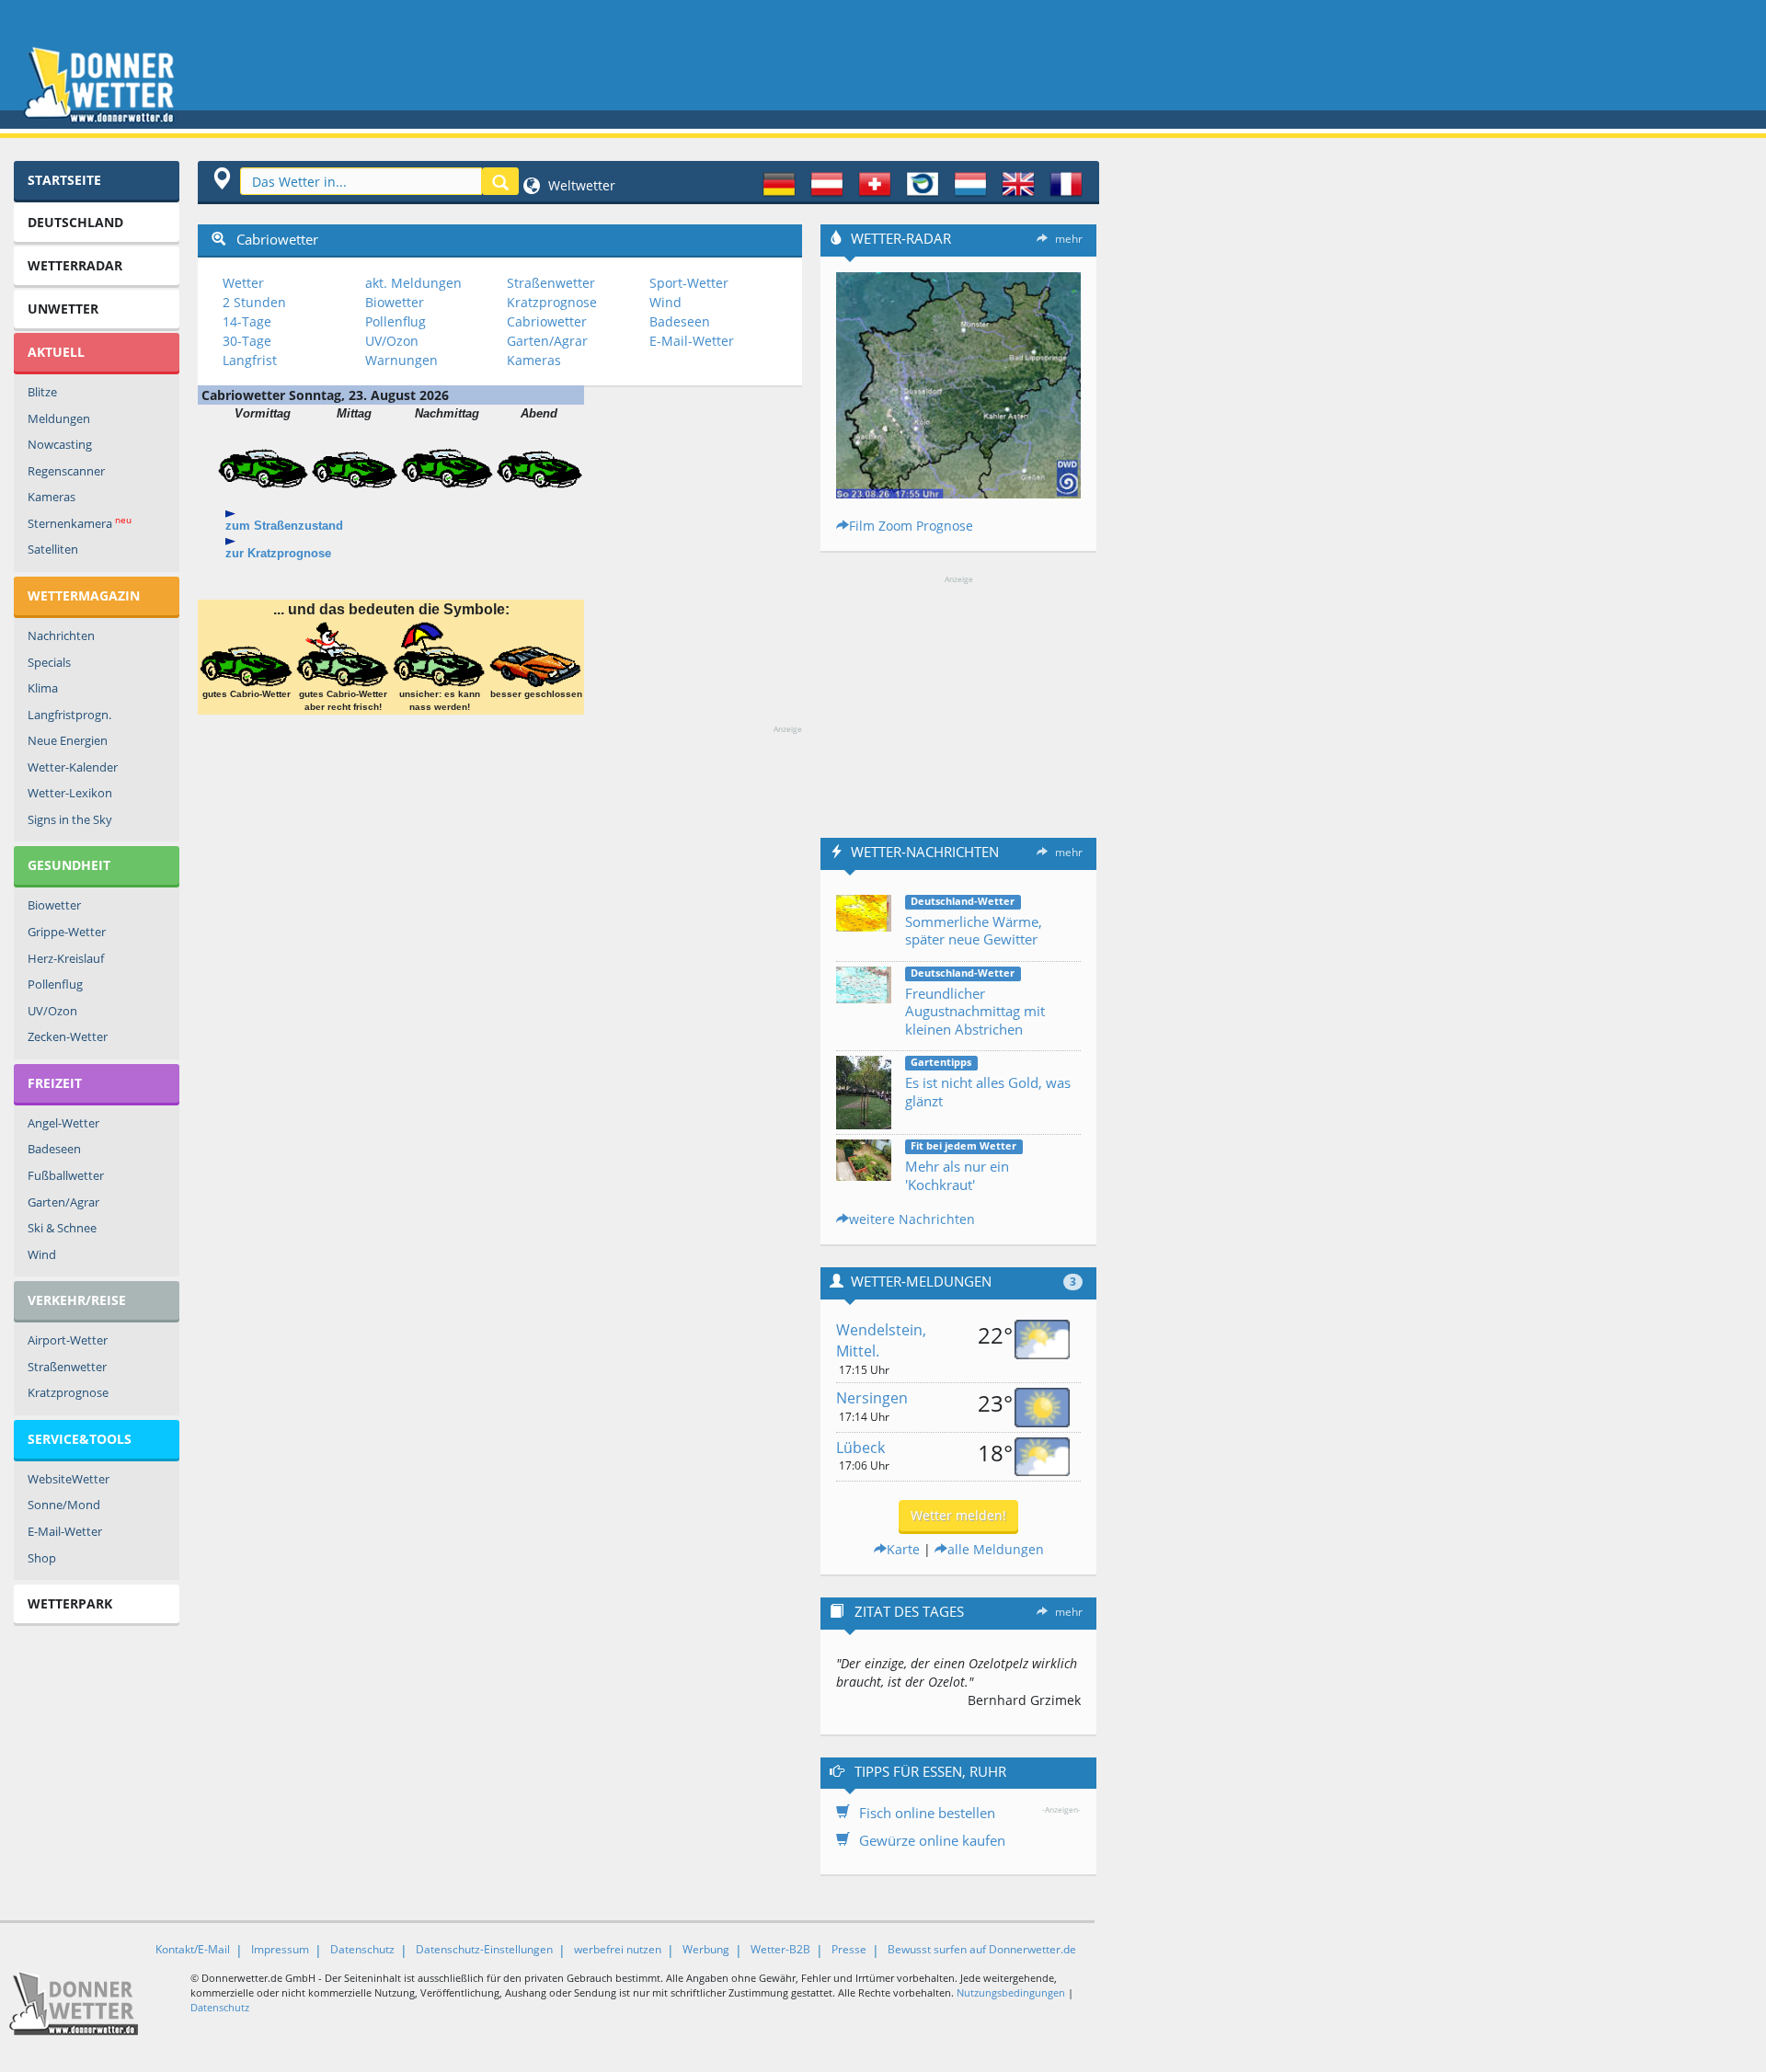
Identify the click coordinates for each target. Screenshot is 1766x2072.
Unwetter (63, 309)
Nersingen (872, 1398)
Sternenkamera (80, 523)
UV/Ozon (52, 1011)
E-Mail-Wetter (65, 1531)
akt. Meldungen (413, 283)
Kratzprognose (68, 1392)
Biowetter (54, 905)
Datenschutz (362, 1949)
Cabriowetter (547, 321)
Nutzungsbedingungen (1011, 1992)
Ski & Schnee (62, 1228)
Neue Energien (68, 740)
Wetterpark (70, 1603)
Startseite (64, 180)
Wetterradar (75, 265)
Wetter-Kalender (73, 767)
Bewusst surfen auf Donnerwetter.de (982, 1949)
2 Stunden (254, 302)
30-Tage (247, 341)
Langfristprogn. (69, 715)
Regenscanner (66, 471)
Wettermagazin (84, 595)
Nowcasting (60, 444)
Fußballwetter (66, 1175)
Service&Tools (80, 1439)
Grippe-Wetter (67, 932)
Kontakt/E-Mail (193, 1949)
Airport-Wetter (68, 1340)
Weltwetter (580, 185)
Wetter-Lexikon (70, 793)
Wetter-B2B (780, 1949)
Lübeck (860, 1448)
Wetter (243, 283)
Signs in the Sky (70, 819)
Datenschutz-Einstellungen (484, 1949)
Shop (42, 1558)
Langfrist (250, 360)
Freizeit (55, 1083)
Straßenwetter (67, 1367)
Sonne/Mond (64, 1505)
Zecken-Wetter (68, 1036)
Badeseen (54, 1149)
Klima (43, 688)
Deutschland (75, 222)
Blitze (42, 392)
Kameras (52, 497)
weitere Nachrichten (912, 1219)
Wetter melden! (958, 1515)
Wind (42, 1254)
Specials (49, 662)
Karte (903, 1549)
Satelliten (53, 549)
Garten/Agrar (63, 1202)
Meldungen (59, 418)
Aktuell (56, 352)
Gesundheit (69, 865)
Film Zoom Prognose (911, 526)
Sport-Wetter (689, 283)
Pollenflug (55, 984)
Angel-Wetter (63, 1123)
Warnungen (401, 360)
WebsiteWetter (69, 1479)
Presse (849, 1949)
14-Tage (247, 321)
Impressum (280, 1949)
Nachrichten (61, 635)
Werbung (706, 1949)
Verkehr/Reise (77, 1300)
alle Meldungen (996, 1549)
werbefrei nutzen (618, 1949)
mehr (1069, 239)
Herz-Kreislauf (66, 958)
